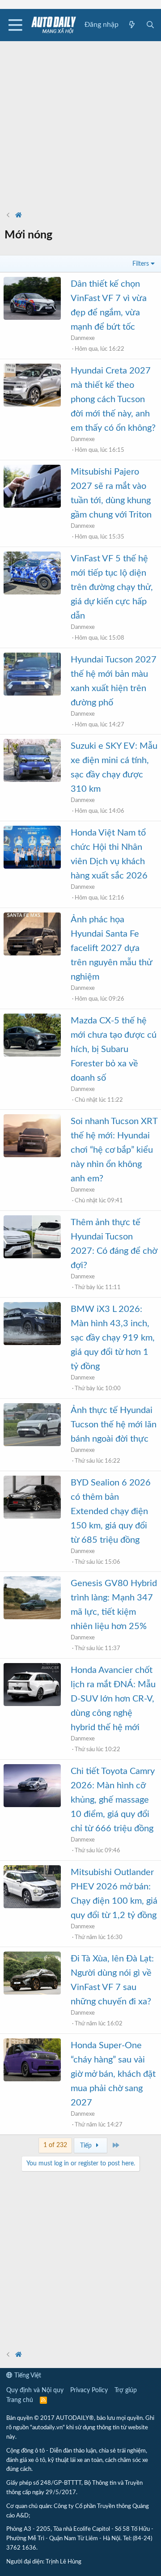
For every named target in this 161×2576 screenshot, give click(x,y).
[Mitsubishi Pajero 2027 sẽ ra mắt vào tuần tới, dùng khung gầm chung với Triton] (32, 486)
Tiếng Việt (27, 2376)
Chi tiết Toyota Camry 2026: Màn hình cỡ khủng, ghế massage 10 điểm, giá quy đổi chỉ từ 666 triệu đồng (113, 1800)
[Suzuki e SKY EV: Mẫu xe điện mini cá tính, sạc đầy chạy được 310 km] (32, 760)
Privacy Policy (89, 2390)
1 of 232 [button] (55, 2145)
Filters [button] (141, 264)
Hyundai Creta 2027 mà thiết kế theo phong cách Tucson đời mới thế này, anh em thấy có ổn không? (113, 399)
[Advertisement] (80, 122)
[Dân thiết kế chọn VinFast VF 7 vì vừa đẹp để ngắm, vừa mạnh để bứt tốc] (32, 298)
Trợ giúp (126, 2390)
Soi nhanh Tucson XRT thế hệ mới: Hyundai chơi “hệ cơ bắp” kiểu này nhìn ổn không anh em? (114, 1150)
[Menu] (15, 25)
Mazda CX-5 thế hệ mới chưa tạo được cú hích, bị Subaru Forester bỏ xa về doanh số (114, 1049)
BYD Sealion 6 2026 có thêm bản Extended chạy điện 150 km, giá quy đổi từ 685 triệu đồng (111, 1511)
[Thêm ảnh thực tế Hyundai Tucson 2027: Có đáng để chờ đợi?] (32, 1237)
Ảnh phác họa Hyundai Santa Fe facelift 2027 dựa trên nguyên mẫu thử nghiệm (111, 948)
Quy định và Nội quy (35, 2390)
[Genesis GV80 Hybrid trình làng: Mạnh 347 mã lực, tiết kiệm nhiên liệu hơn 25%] (32, 1598)
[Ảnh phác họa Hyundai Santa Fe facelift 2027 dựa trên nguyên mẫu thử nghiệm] (32, 934)
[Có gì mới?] (132, 25)
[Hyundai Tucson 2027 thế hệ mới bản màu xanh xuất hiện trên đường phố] (32, 674)
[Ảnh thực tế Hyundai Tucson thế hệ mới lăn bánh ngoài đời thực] (32, 1425)
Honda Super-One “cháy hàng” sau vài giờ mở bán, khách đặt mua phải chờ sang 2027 (113, 2074)
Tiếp (87, 2146)
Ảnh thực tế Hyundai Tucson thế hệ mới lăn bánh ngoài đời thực (114, 1425)
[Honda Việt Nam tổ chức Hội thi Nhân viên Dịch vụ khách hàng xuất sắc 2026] (32, 847)
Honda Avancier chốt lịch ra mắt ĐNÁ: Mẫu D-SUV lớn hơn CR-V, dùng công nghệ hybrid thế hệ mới (113, 1699)
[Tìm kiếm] (150, 25)
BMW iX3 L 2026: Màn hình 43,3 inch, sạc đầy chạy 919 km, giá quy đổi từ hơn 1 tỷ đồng (113, 1338)
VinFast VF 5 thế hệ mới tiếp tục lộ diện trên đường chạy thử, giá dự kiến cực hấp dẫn (112, 587)
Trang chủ (20, 2400)
